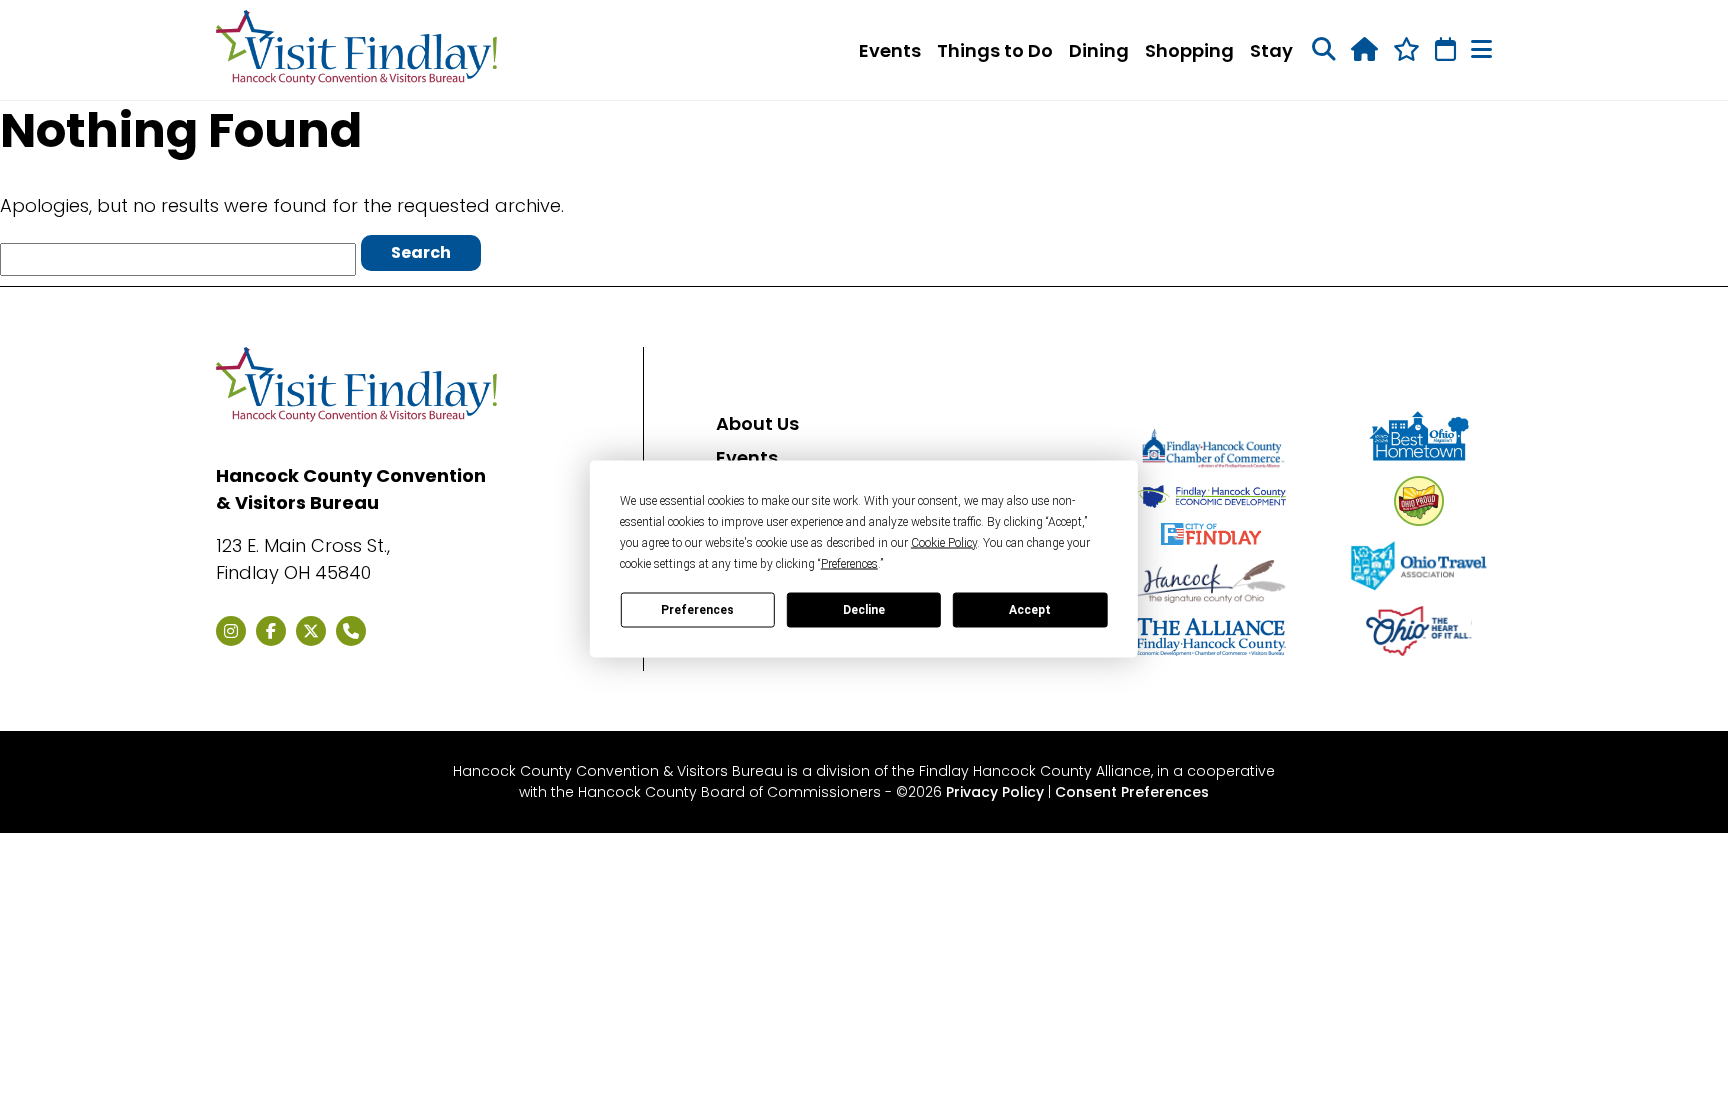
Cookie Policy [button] (944, 542)
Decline (864, 610)
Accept (1030, 610)
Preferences (697, 610)
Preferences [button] (849, 563)
